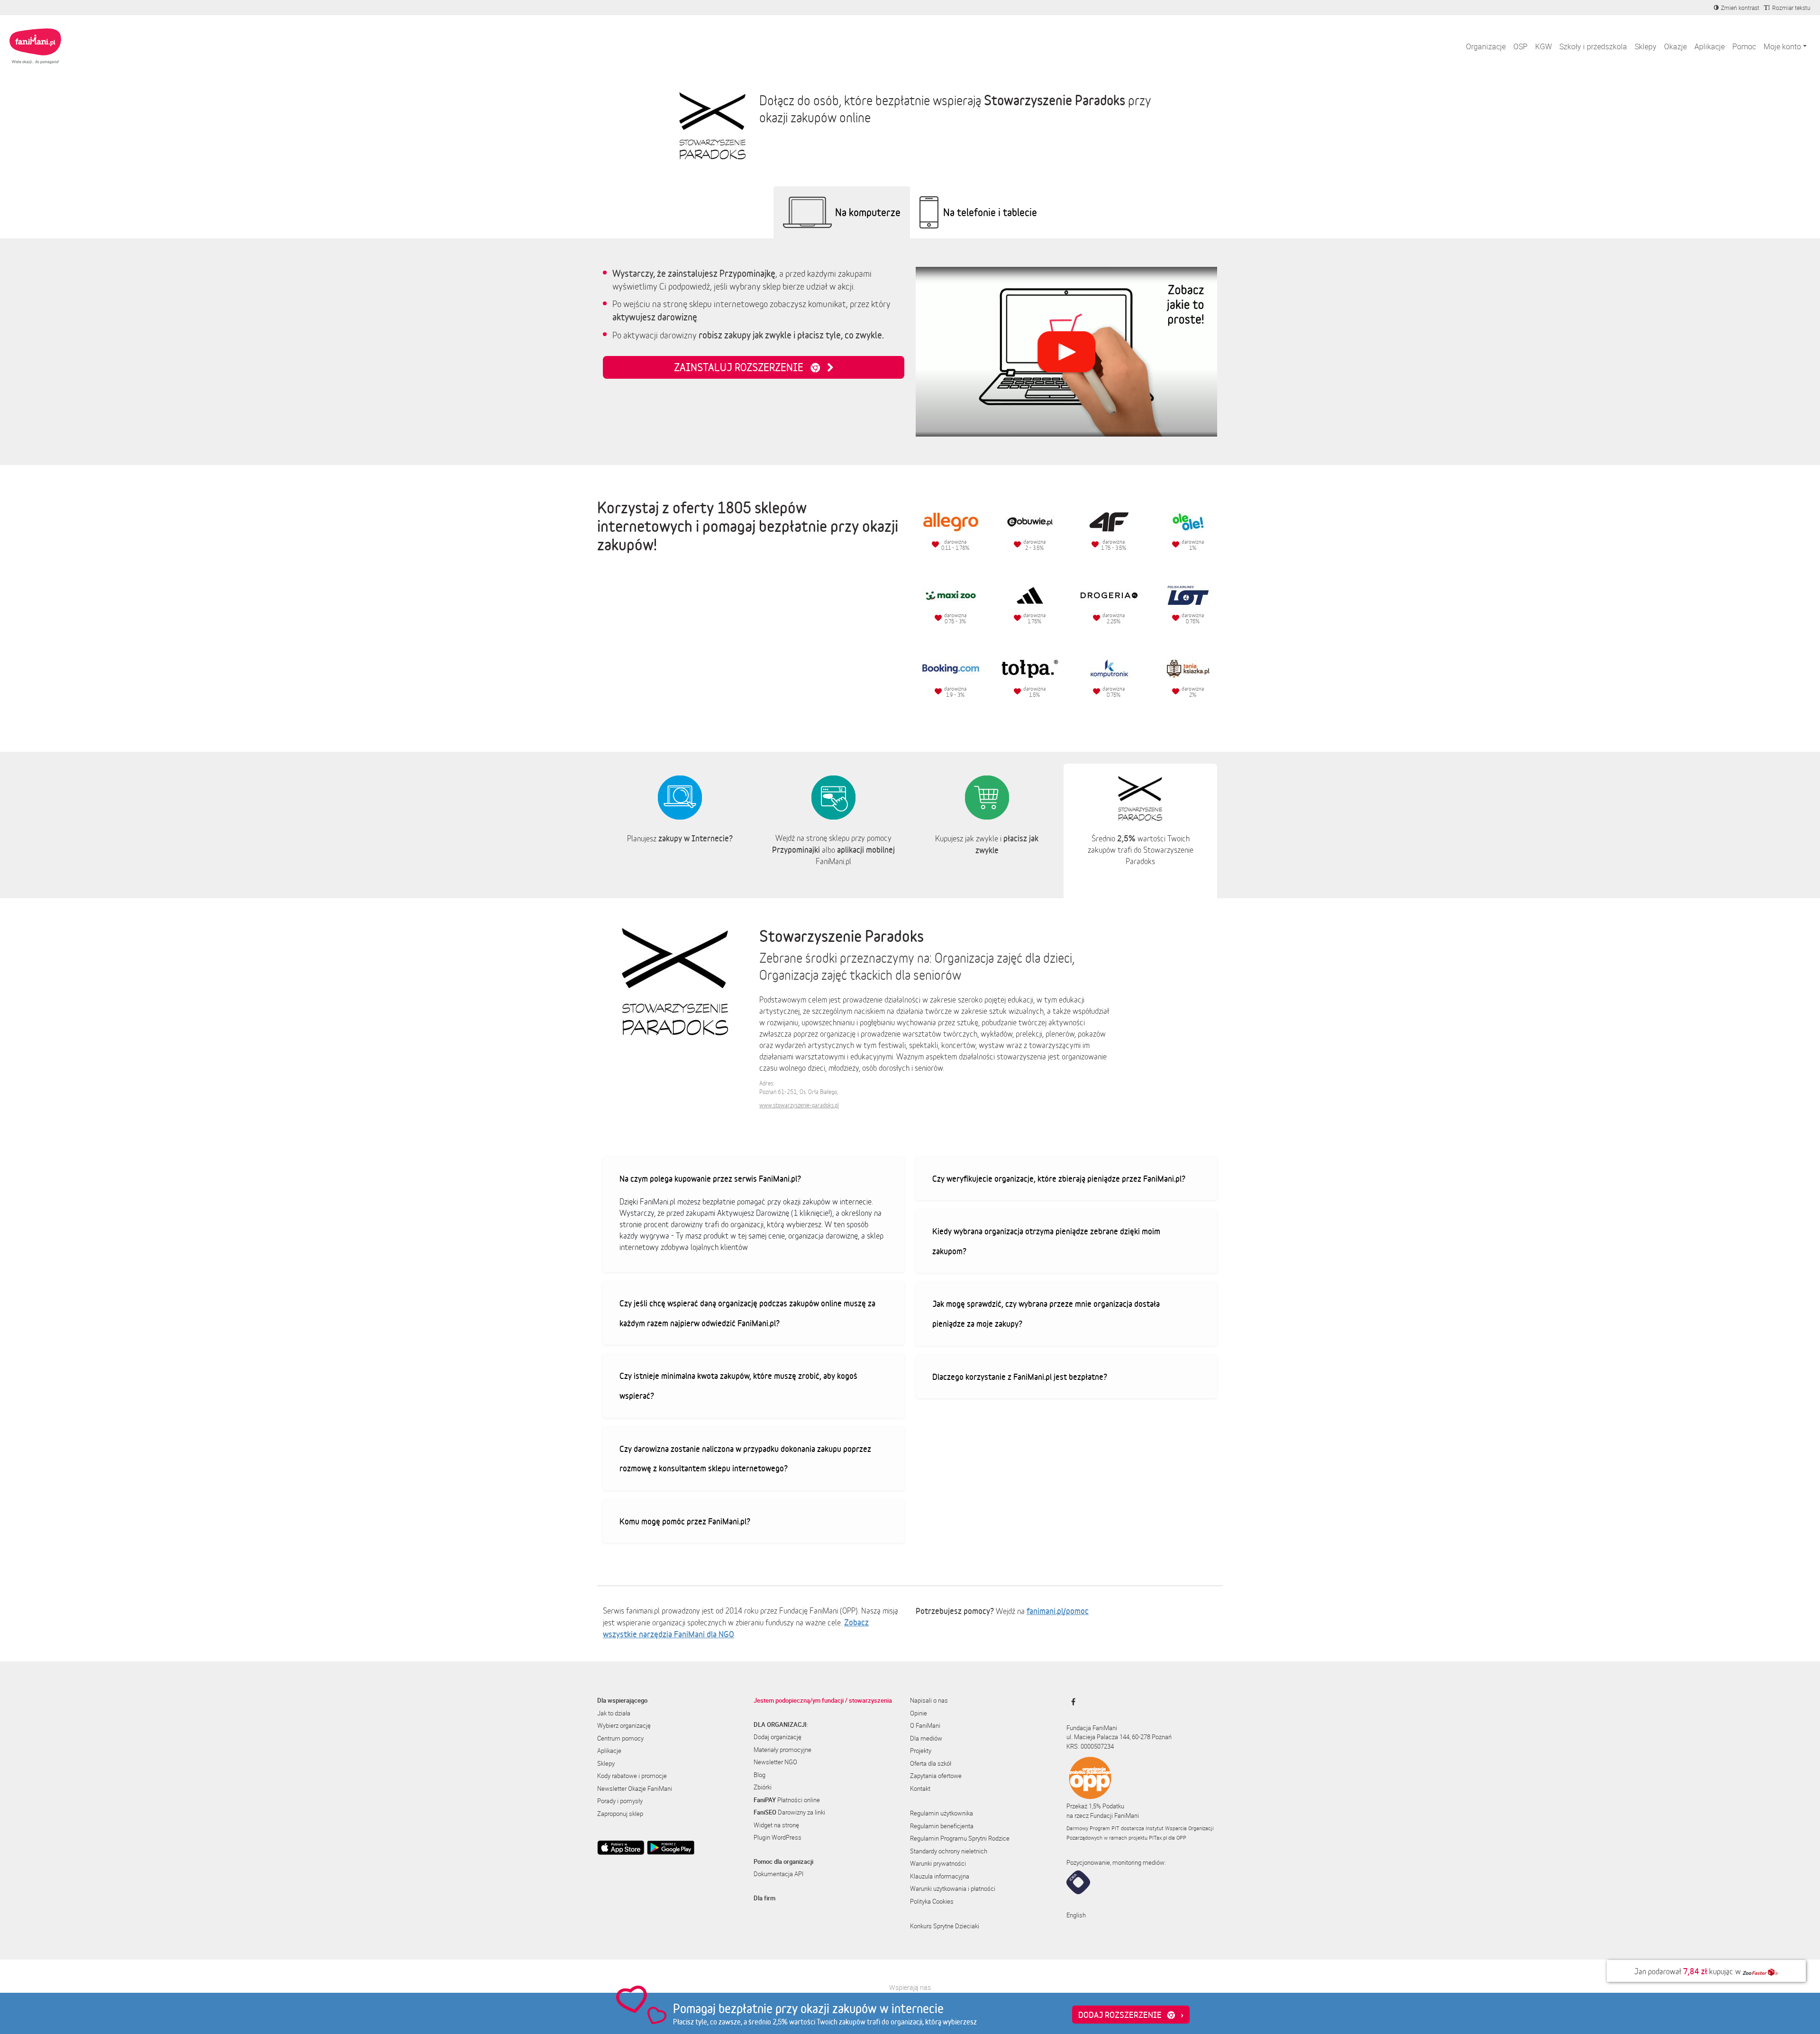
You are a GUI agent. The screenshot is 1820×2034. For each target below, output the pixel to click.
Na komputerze (868, 212)
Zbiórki (763, 1787)
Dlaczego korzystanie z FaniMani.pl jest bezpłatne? (1020, 1377)
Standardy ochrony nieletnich (949, 1851)
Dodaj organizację (778, 1737)
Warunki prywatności (938, 1863)
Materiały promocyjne (783, 1750)
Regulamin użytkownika (942, 1813)
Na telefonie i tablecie (990, 212)
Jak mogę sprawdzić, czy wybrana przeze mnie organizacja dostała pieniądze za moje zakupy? (1046, 1313)
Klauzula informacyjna (940, 1876)
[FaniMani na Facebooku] (1071, 1702)
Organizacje (1486, 46)
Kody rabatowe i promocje (632, 1776)
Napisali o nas (929, 1700)
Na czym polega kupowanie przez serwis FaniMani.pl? (710, 1178)
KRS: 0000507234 (1090, 1746)
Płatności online (787, 1800)
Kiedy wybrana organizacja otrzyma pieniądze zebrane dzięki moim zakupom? (1046, 1241)
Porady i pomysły (620, 1801)
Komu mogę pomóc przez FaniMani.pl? (685, 1521)
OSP (1520, 46)
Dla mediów (926, 1738)
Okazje (1675, 46)
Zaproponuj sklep (620, 1814)
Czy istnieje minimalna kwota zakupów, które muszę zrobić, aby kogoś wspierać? (738, 1386)
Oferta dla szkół (931, 1763)
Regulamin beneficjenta (942, 1826)
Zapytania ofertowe (936, 1776)
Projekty (921, 1751)
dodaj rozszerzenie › (1131, 2015)
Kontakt (920, 1788)
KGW (1543, 46)
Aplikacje (1710, 46)
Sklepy (1646, 46)
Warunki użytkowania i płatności (953, 1888)
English (1076, 1915)
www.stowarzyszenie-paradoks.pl (799, 1105)
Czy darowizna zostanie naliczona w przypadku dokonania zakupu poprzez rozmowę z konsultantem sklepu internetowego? (745, 1459)
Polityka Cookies (932, 1901)
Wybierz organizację (624, 1725)
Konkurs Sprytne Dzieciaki (945, 1926)
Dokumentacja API (778, 1874)
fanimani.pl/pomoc (1058, 1611)
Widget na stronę (776, 1825)
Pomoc (1744, 46)
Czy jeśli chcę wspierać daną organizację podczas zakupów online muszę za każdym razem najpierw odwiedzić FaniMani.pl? (747, 1313)
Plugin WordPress (778, 1837)
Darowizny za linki (789, 1812)
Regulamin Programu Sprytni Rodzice (960, 1838)
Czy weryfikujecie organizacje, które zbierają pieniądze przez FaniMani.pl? (1059, 1178)
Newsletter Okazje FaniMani (635, 1788)
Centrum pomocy (620, 1738)
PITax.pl (1158, 1838)
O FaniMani (925, 1725)
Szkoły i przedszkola (1593, 46)
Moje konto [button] (1782, 46)
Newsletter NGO (775, 1762)
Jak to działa (614, 1713)
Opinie (919, 1713)
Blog (760, 1775)
